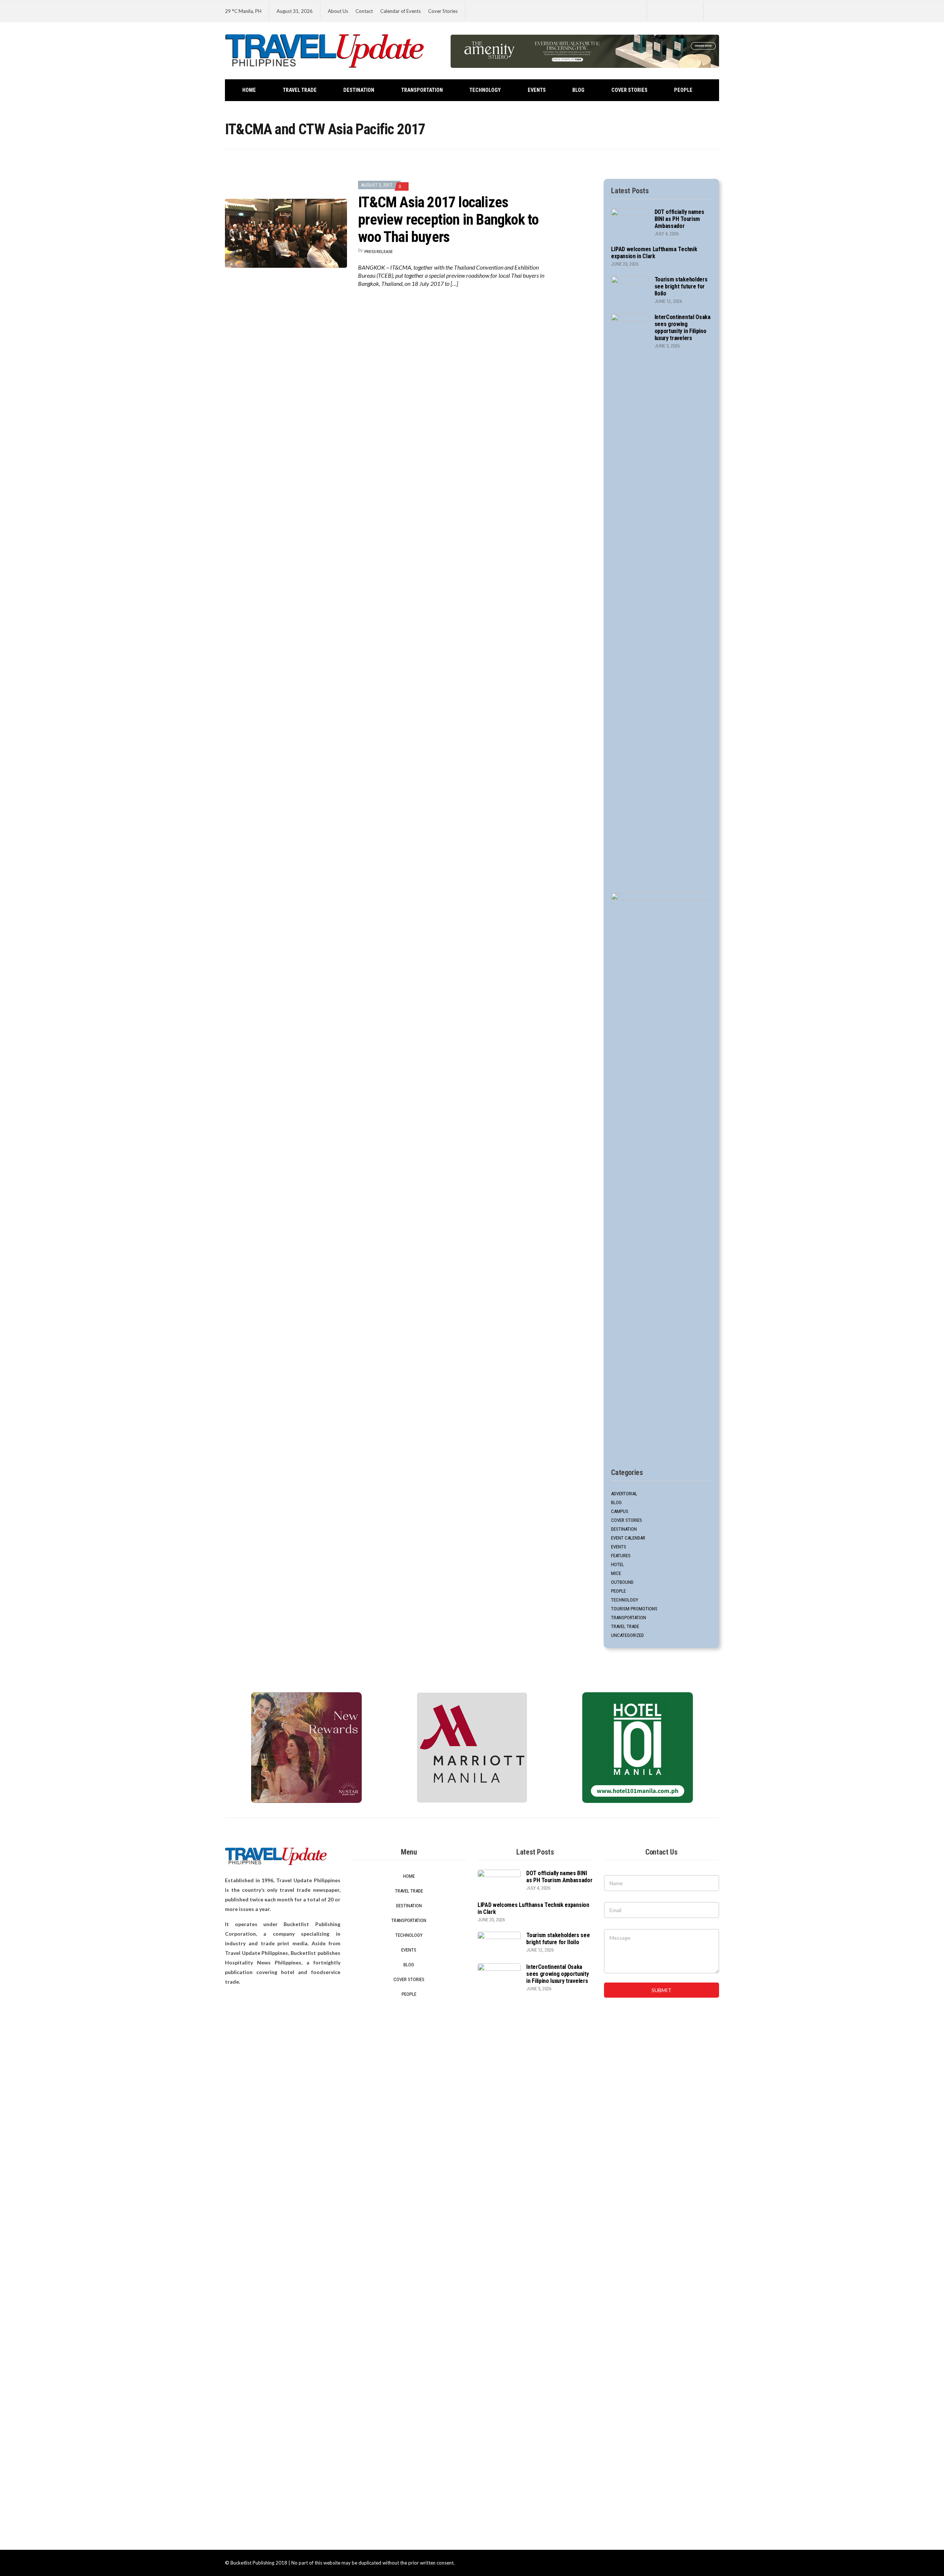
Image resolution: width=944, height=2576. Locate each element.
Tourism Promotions (634, 1609)
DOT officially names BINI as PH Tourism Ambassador (679, 219)
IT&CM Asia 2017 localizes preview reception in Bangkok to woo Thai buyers (448, 220)
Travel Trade (300, 90)
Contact (364, 11)
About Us (338, 11)
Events (537, 90)
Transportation (422, 90)
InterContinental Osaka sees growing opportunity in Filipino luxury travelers (683, 328)
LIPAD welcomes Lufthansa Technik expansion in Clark (654, 253)
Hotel (617, 1564)
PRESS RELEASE (379, 251)
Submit (662, 1990)
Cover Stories (443, 11)
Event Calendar (628, 1538)
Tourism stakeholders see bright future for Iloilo (681, 286)
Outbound (622, 1582)
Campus (620, 1511)
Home (249, 90)
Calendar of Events (400, 11)
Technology (485, 90)
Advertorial (624, 1494)
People (683, 90)
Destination (359, 90)
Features (621, 1556)
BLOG (578, 90)
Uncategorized (627, 1635)
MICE (616, 1573)
